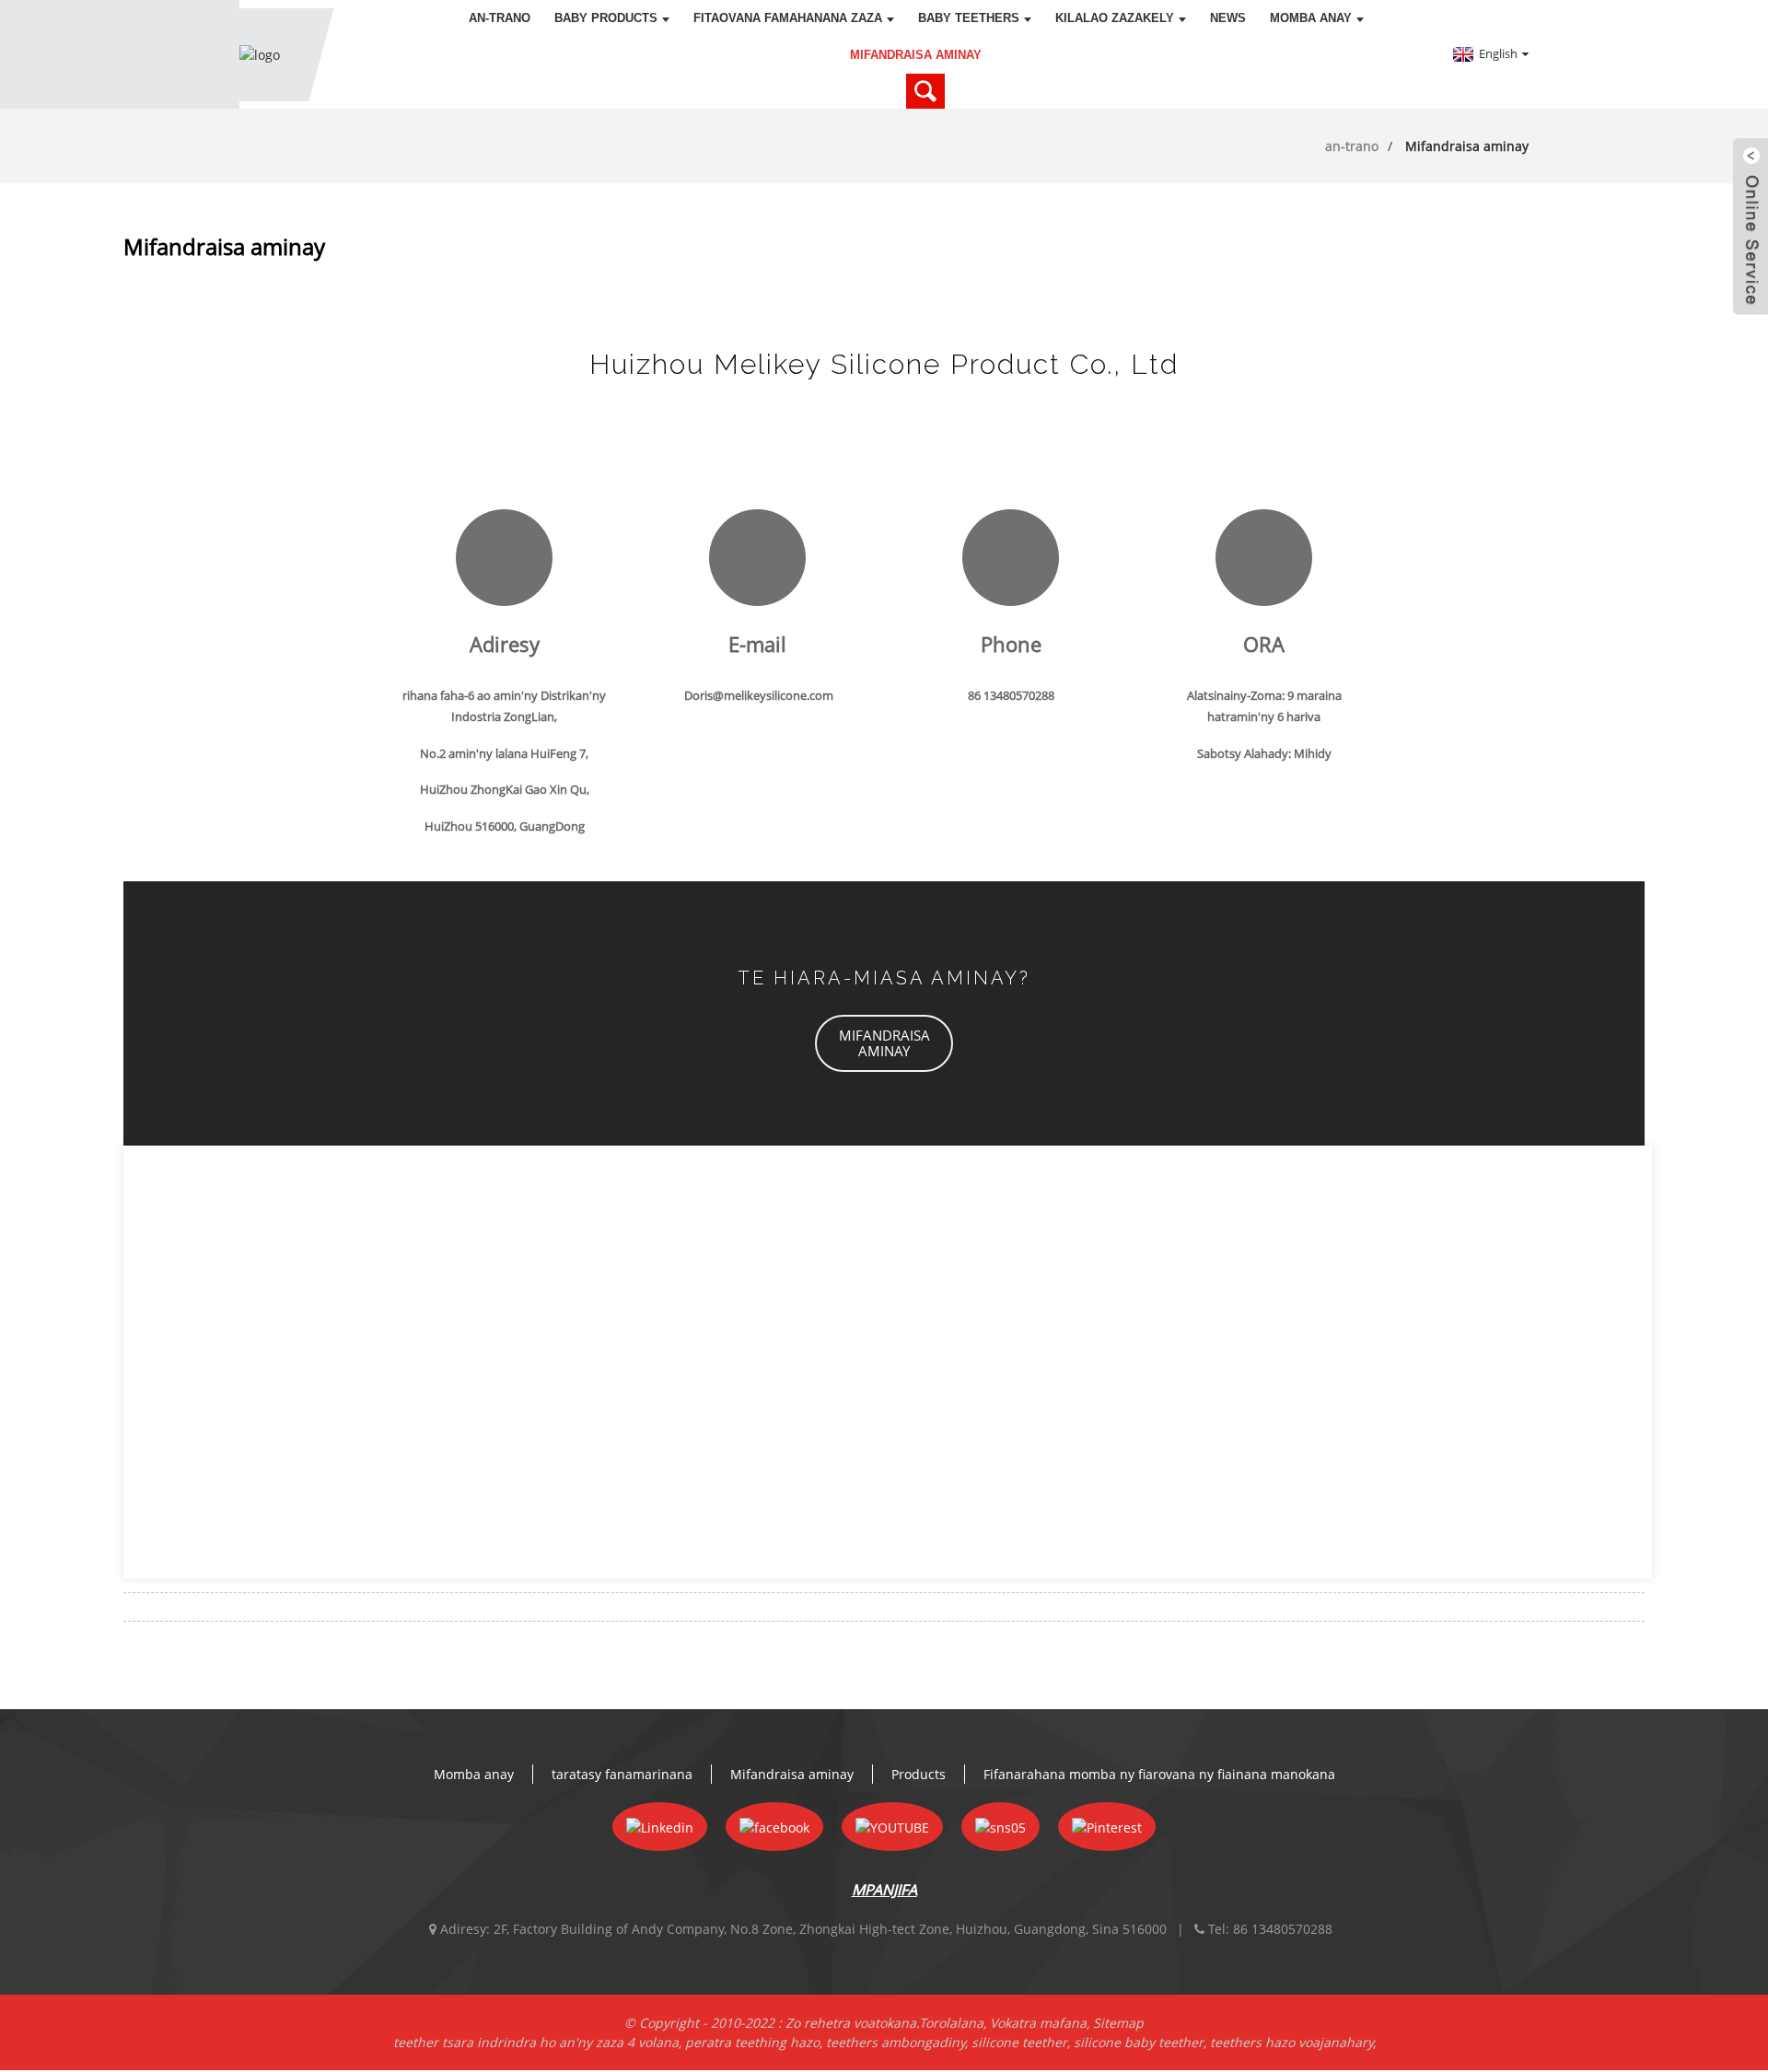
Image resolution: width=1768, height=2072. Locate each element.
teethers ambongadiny (896, 2042)
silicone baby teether (1139, 2042)
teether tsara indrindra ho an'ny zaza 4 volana (536, 2042)
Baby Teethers (969, 18)
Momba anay (1311, 18)
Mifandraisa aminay (916, 55)
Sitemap (1118, 2023)
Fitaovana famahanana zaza (788, 18)
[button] (884, 1043)
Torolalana (951, 2023)
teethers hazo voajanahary (1291, 2042)
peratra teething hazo (752, 2042)
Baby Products (606, 18)
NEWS (1228, 18)
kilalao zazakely (1115, 18)
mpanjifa (884, 1890)
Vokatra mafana (1038, 2023)
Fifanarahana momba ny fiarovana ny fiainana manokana (1159, 1774)
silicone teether (1019, 2042)
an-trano (500, 18)
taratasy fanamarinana (622, 1774)
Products (919, 1774)
